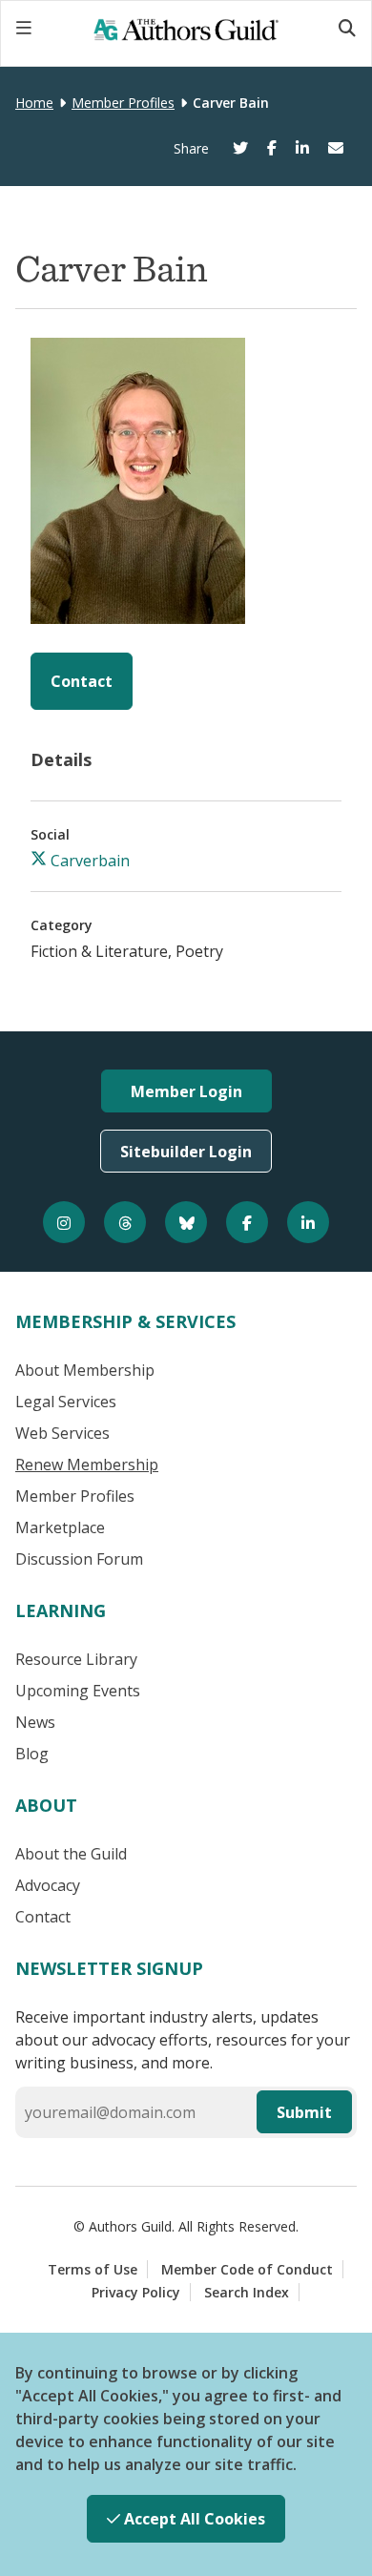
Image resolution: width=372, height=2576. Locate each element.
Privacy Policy (136, 2292)
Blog (32, 1754)
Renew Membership (87, 1465)
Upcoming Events (78, 1691)
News (35, 1722)
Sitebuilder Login (186, 1152)
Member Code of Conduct (247, 2269)
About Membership (85, 1370)
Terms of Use (93, 2269)
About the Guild (71, 1854)
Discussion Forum (79, 1559)
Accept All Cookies (193, 2519)
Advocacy (48, 1885)
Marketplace (60, 1527)
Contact (82, 681)
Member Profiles (123, 103)
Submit (304, 2112)
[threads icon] (125, 1222)
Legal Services (66, 1402)
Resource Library (76, 1659)
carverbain (88, 861)
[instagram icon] (64, 1222)
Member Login (186, 1091)
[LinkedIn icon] (308, 1222)
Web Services (62, 1433)
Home (34, 103)
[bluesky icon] (186, 1222)
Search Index (247, 2292)
